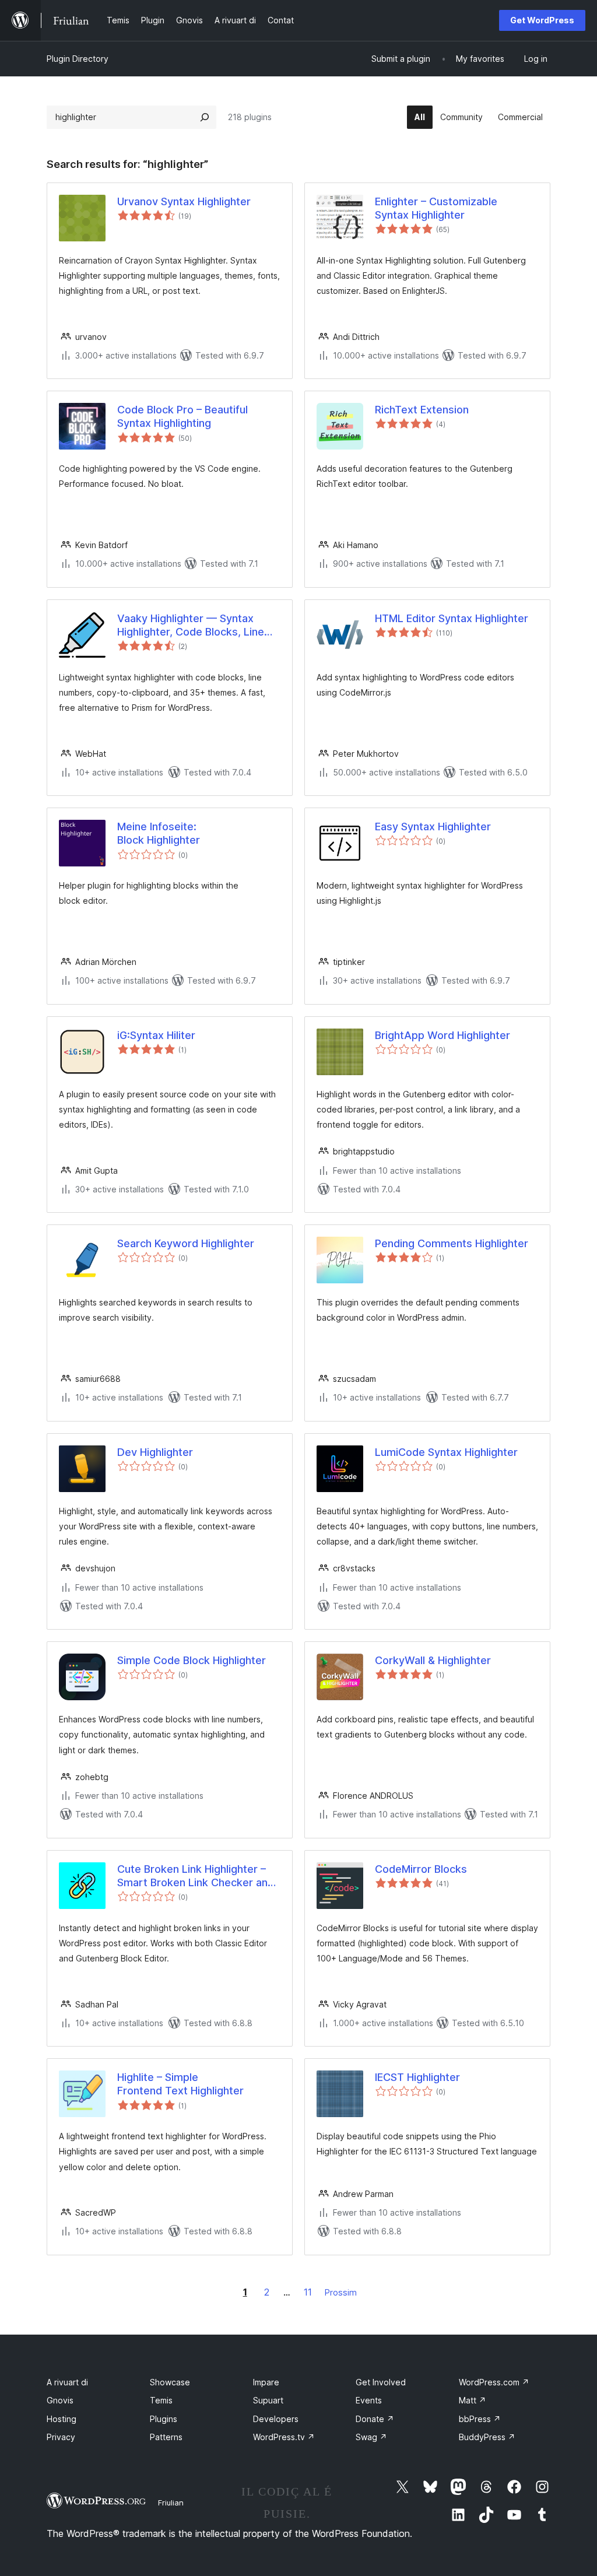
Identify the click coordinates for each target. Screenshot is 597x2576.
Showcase (170, 2382)
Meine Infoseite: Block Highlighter (159, 833)
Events (369, 2400)
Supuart (268, 2400)
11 (308, 2292)
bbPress (480, 2419)
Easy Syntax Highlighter (433, 827)
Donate (375, 2419)
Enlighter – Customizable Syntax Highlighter (436, 208)
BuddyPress (487, 2437)
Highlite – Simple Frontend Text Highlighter (180, 2084)
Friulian (171, 2503)
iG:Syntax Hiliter (156, 1035)
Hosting (62, 2419)
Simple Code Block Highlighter (192, 1660)
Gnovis (60, 2400)
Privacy (61, 2437)
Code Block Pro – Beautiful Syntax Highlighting (182, 416)
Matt (473, 2400)
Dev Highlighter (155, 1452)
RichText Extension (422, 410)
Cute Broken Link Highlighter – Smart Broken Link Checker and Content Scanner (196, 1876)
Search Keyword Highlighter (186, 1243)
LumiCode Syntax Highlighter (446, 1452)
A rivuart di (67, 2382)
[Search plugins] (205, 117)
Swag (371, 2437)
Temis (161, 2400)
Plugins (164, 2419)
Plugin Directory (78, 59)
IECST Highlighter (417, 2077)
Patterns (166, 2437)
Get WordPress (542, 20)
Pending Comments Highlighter (452, 1243)
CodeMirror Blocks (421, 1869)
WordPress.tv (284, 2437)
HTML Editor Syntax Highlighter (452, 618)
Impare (266, 2382)
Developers (276, 2419)
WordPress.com (494, 2382)
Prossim (341, 2292)
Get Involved (381, 2382)
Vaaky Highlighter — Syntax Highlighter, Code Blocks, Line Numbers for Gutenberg (191, 626)
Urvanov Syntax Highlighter (184, 201)
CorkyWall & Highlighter (433, 1660)
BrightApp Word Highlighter (443, 1035)
